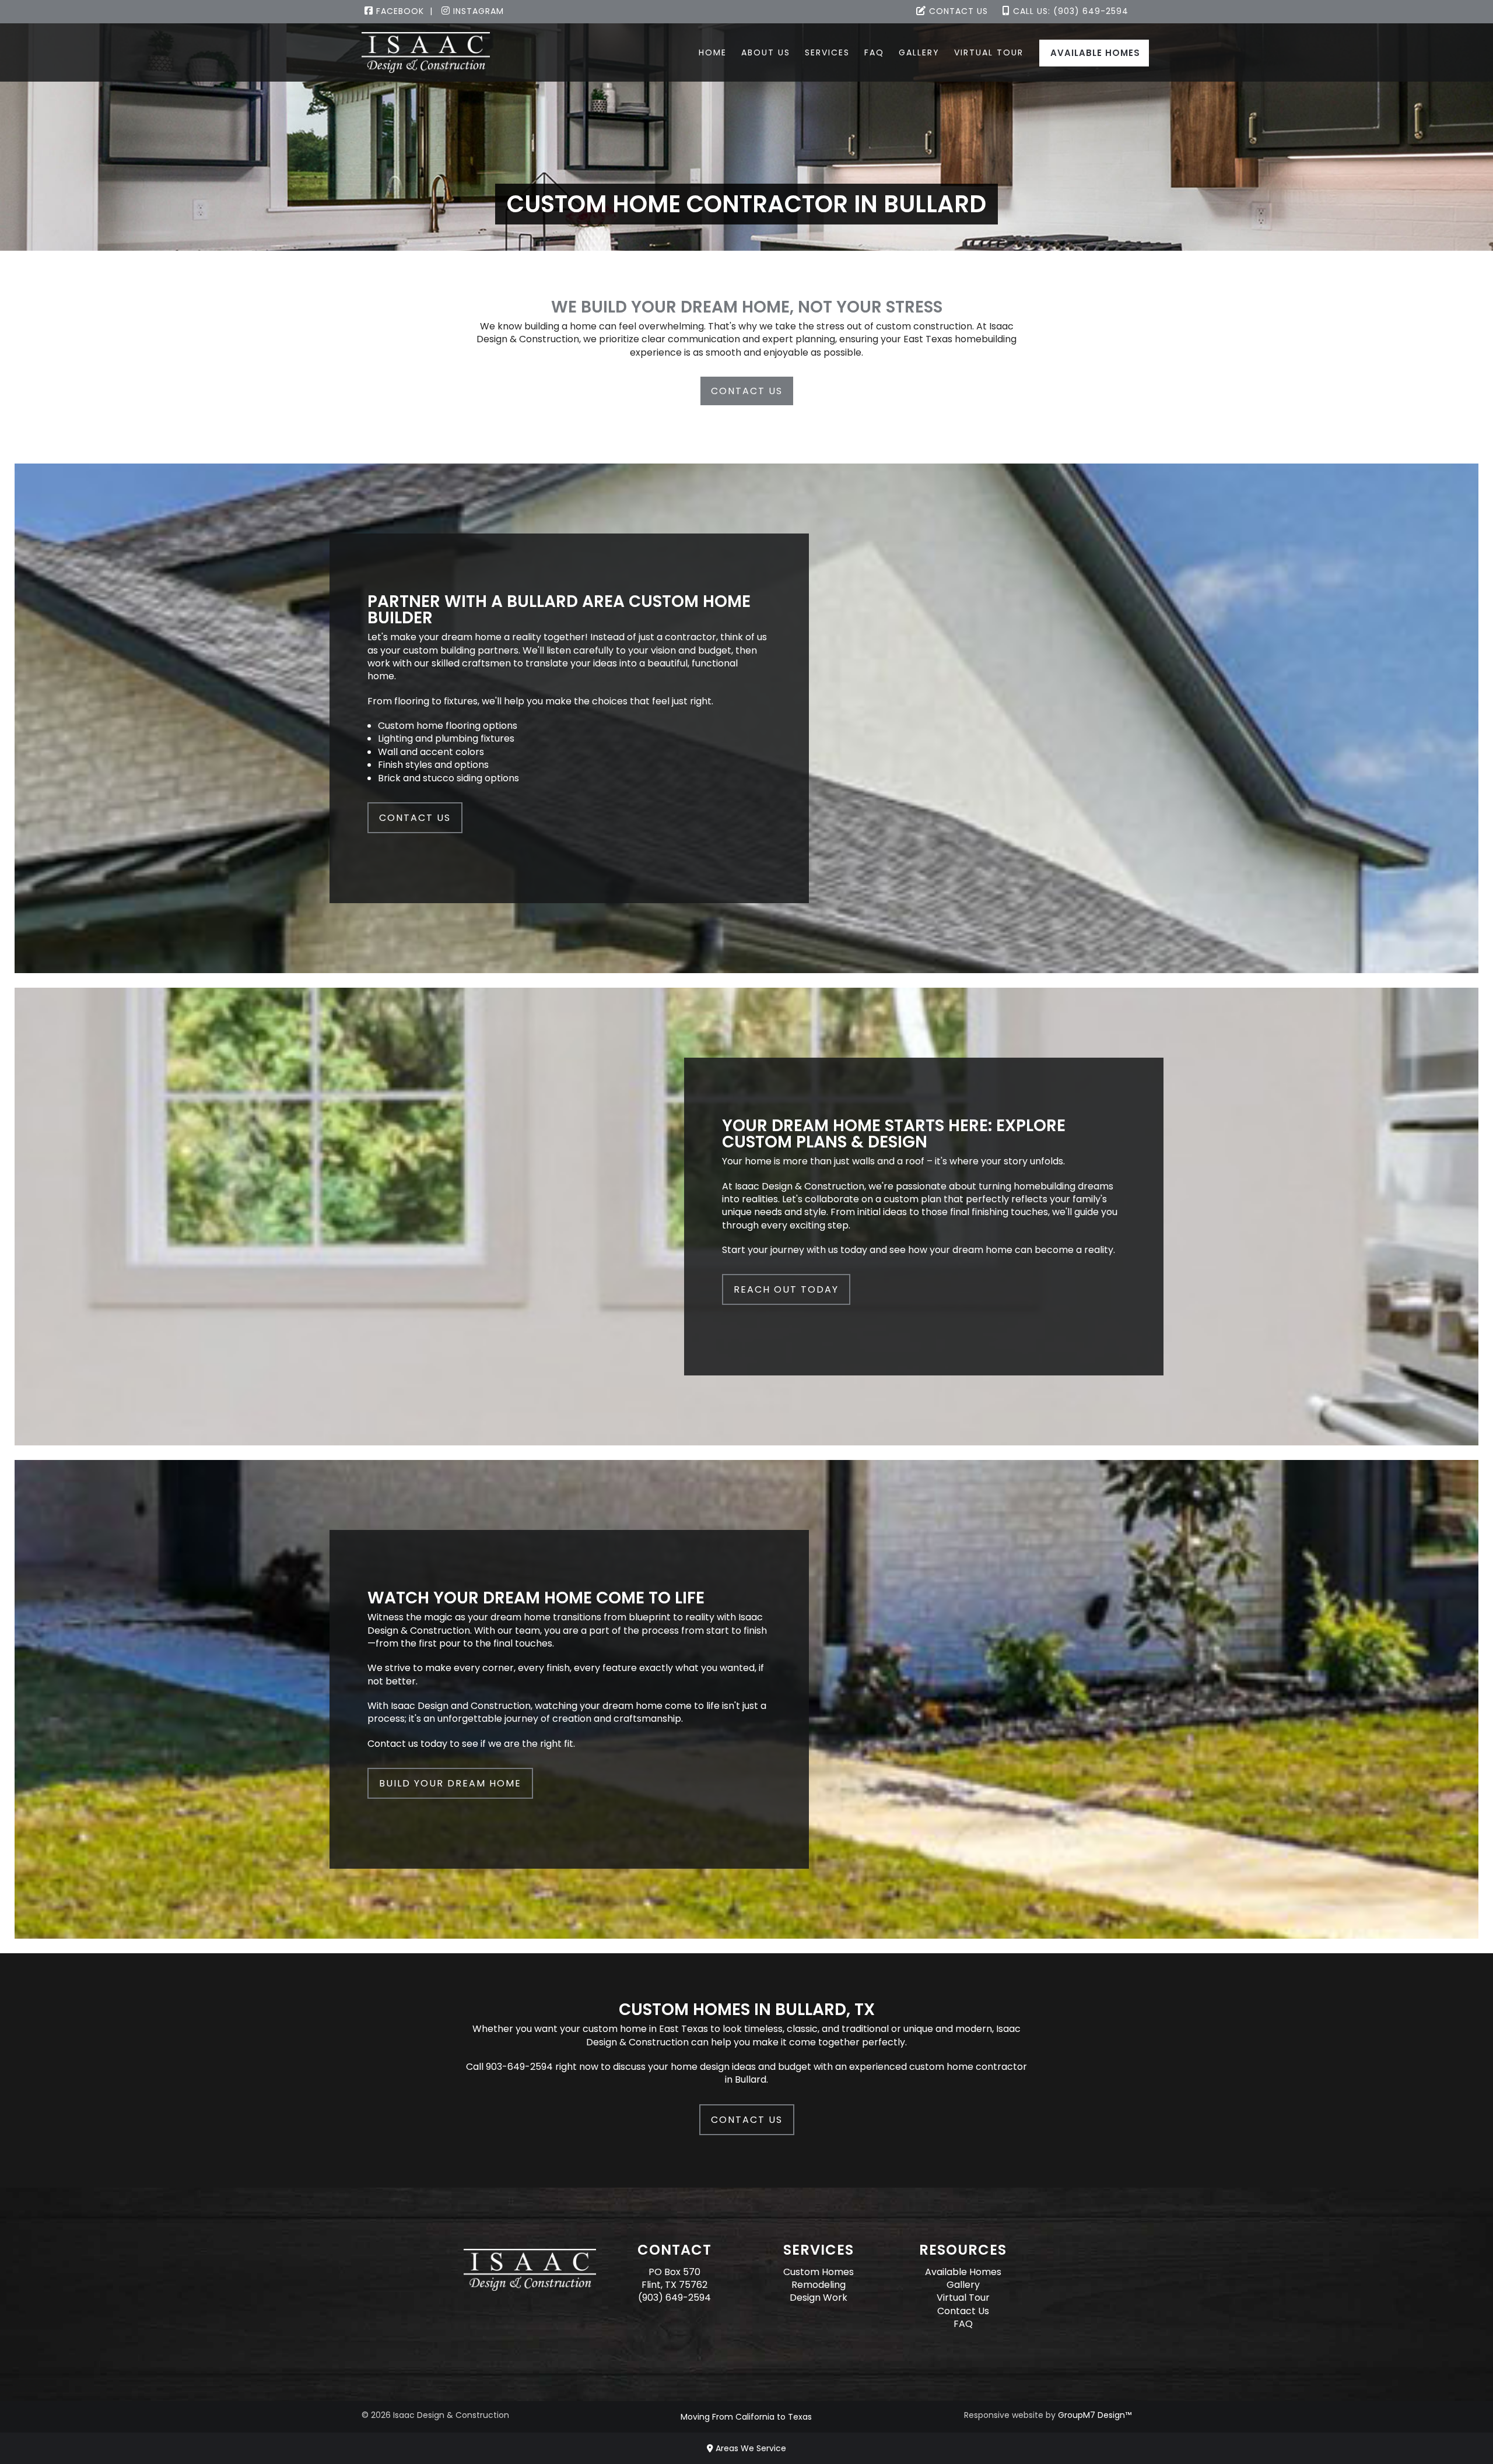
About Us (766, 52)
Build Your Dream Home (450, 1783)
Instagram (477, 11)
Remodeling (819, 2285)
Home (713, 52)
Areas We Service (750, 2448)
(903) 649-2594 (674, 2298)
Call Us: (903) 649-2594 (1069, 11)
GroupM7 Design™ (1095, 2415)
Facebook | (403, 11)
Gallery (919, 52)
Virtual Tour (989, 52)
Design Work (819, 2298)
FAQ (874, 52)
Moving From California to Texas (746, 2417)
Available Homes (1095, 53)
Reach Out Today (786, 1289)
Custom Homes (819, 2272)
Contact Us (957, 11)
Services (827, 52)
